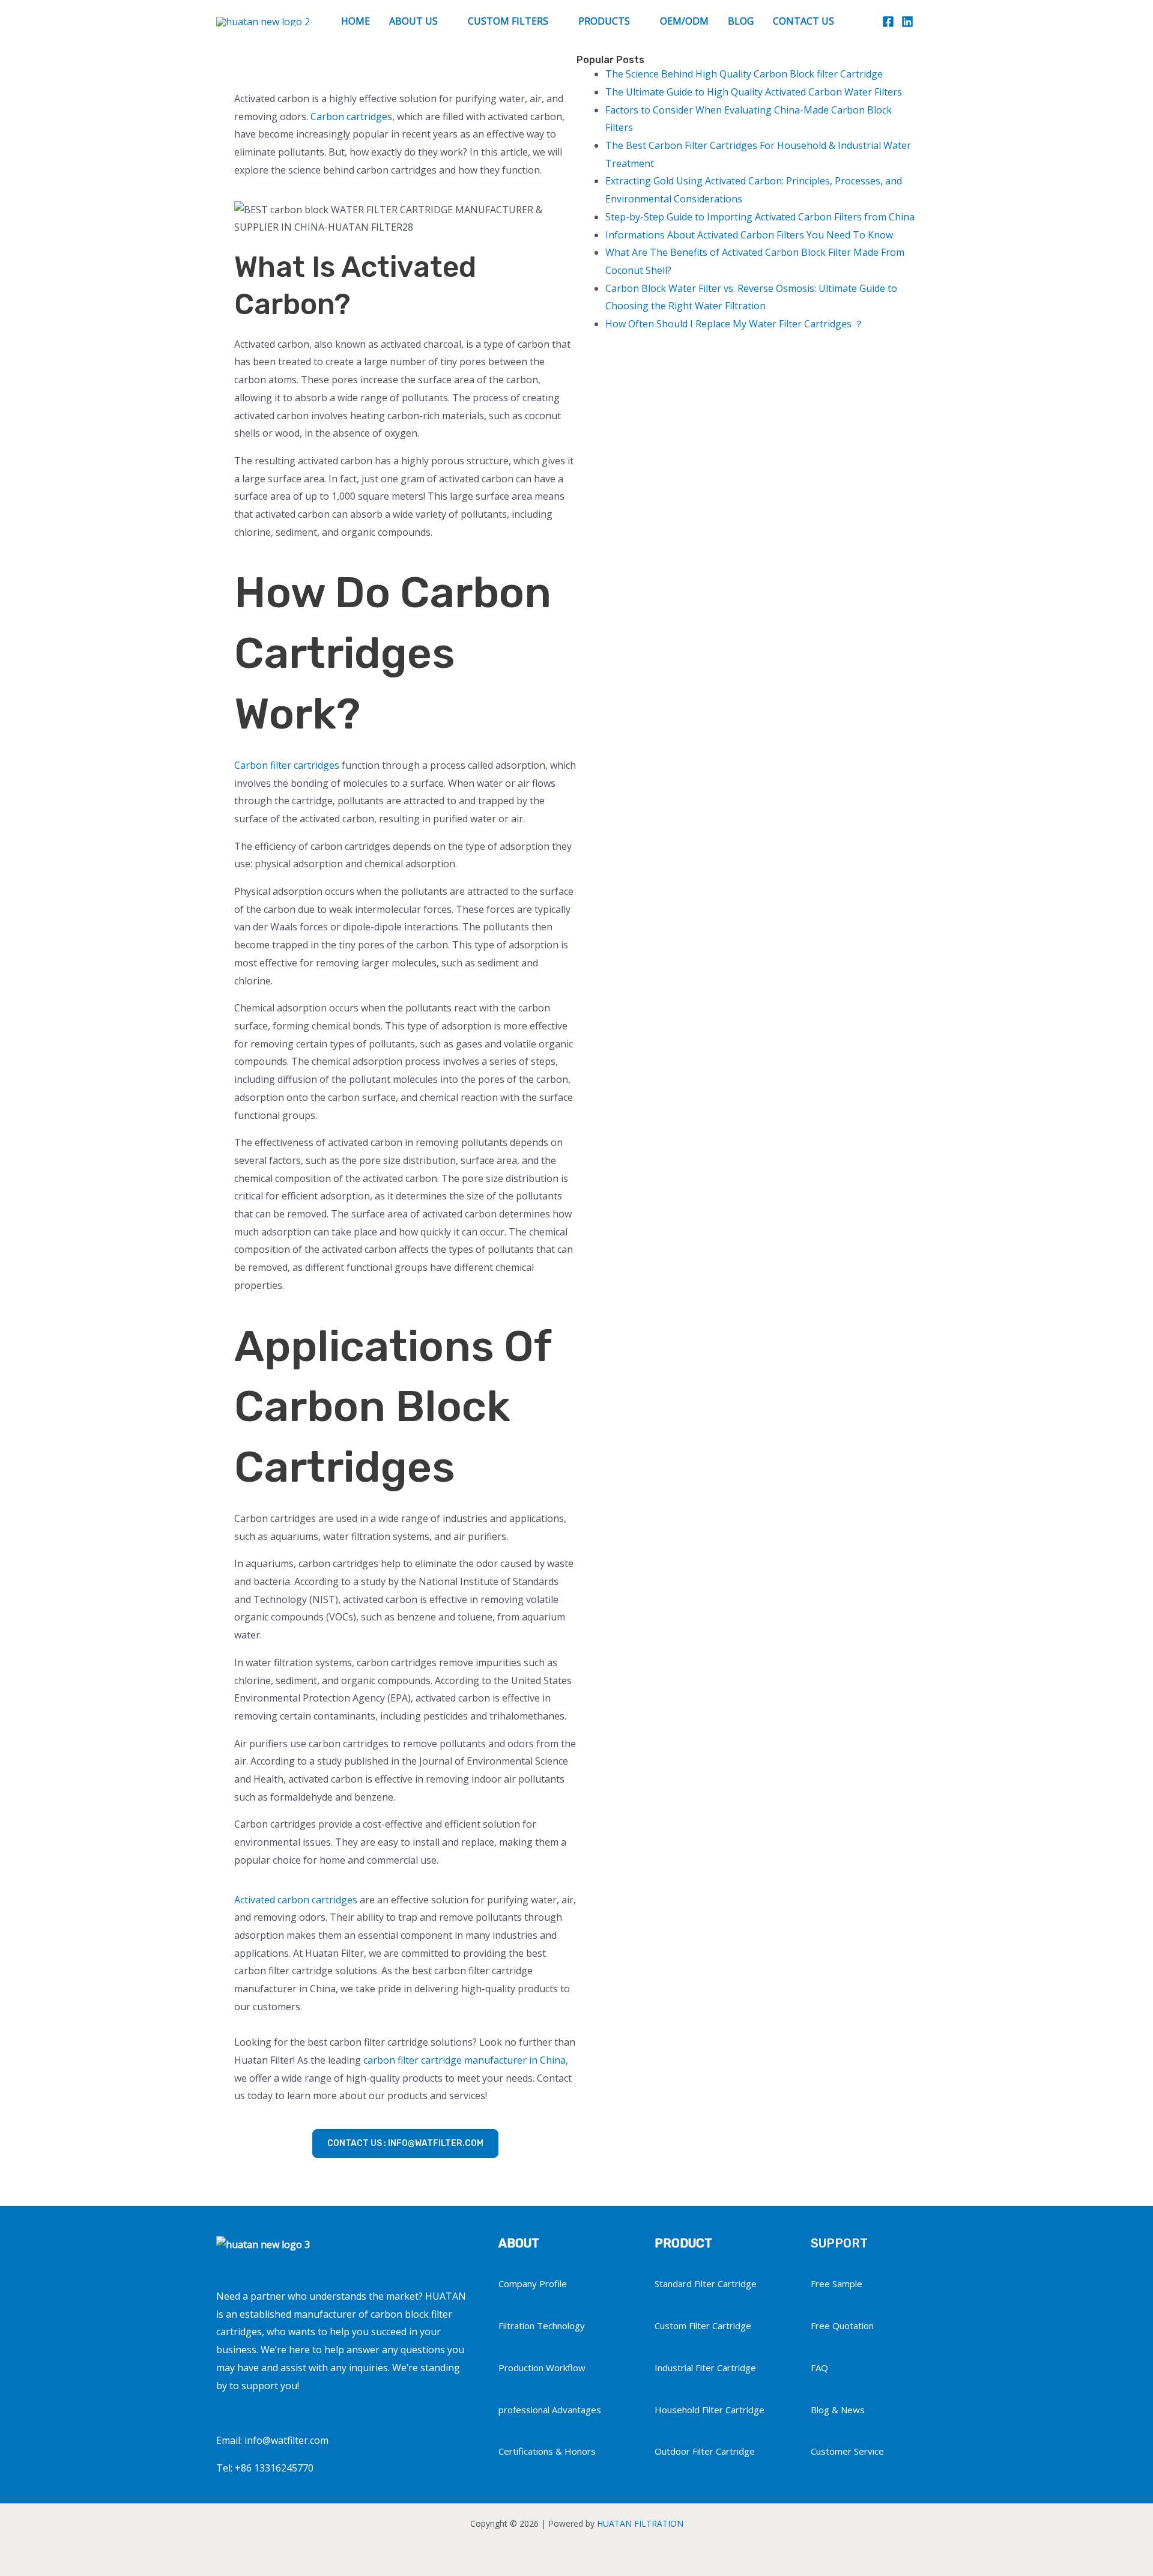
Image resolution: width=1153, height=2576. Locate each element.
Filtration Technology (542, 2326)
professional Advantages (550, 2410)
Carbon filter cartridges (287, 765)
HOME (356, 21)
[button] (931, 21)
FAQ (819, 2368)
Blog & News (838, 2410)
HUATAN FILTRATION (640, 2523)
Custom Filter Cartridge (703, 2326)
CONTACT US (803, 21)
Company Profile (533, 2284)
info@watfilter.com (286, 2440)
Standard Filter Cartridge (706, 2284)
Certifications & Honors (547, 2451)
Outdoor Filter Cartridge (705, 2451)
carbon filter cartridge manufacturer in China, (466, 2060)
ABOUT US (413, 21)
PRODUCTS (604, 21)
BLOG (741, 21)
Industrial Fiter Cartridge (705, 2368)
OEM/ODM (684, 21)
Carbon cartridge (349, 117)
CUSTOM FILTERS (508, 21)
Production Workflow (542, 2368)
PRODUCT (683, 2243)
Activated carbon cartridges (296, 1900)
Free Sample (837, 2284)
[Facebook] (888, 22)
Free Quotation (842, 2326)
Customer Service (847, 2451)
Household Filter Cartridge (710, 2410)
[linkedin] (907, 22)
